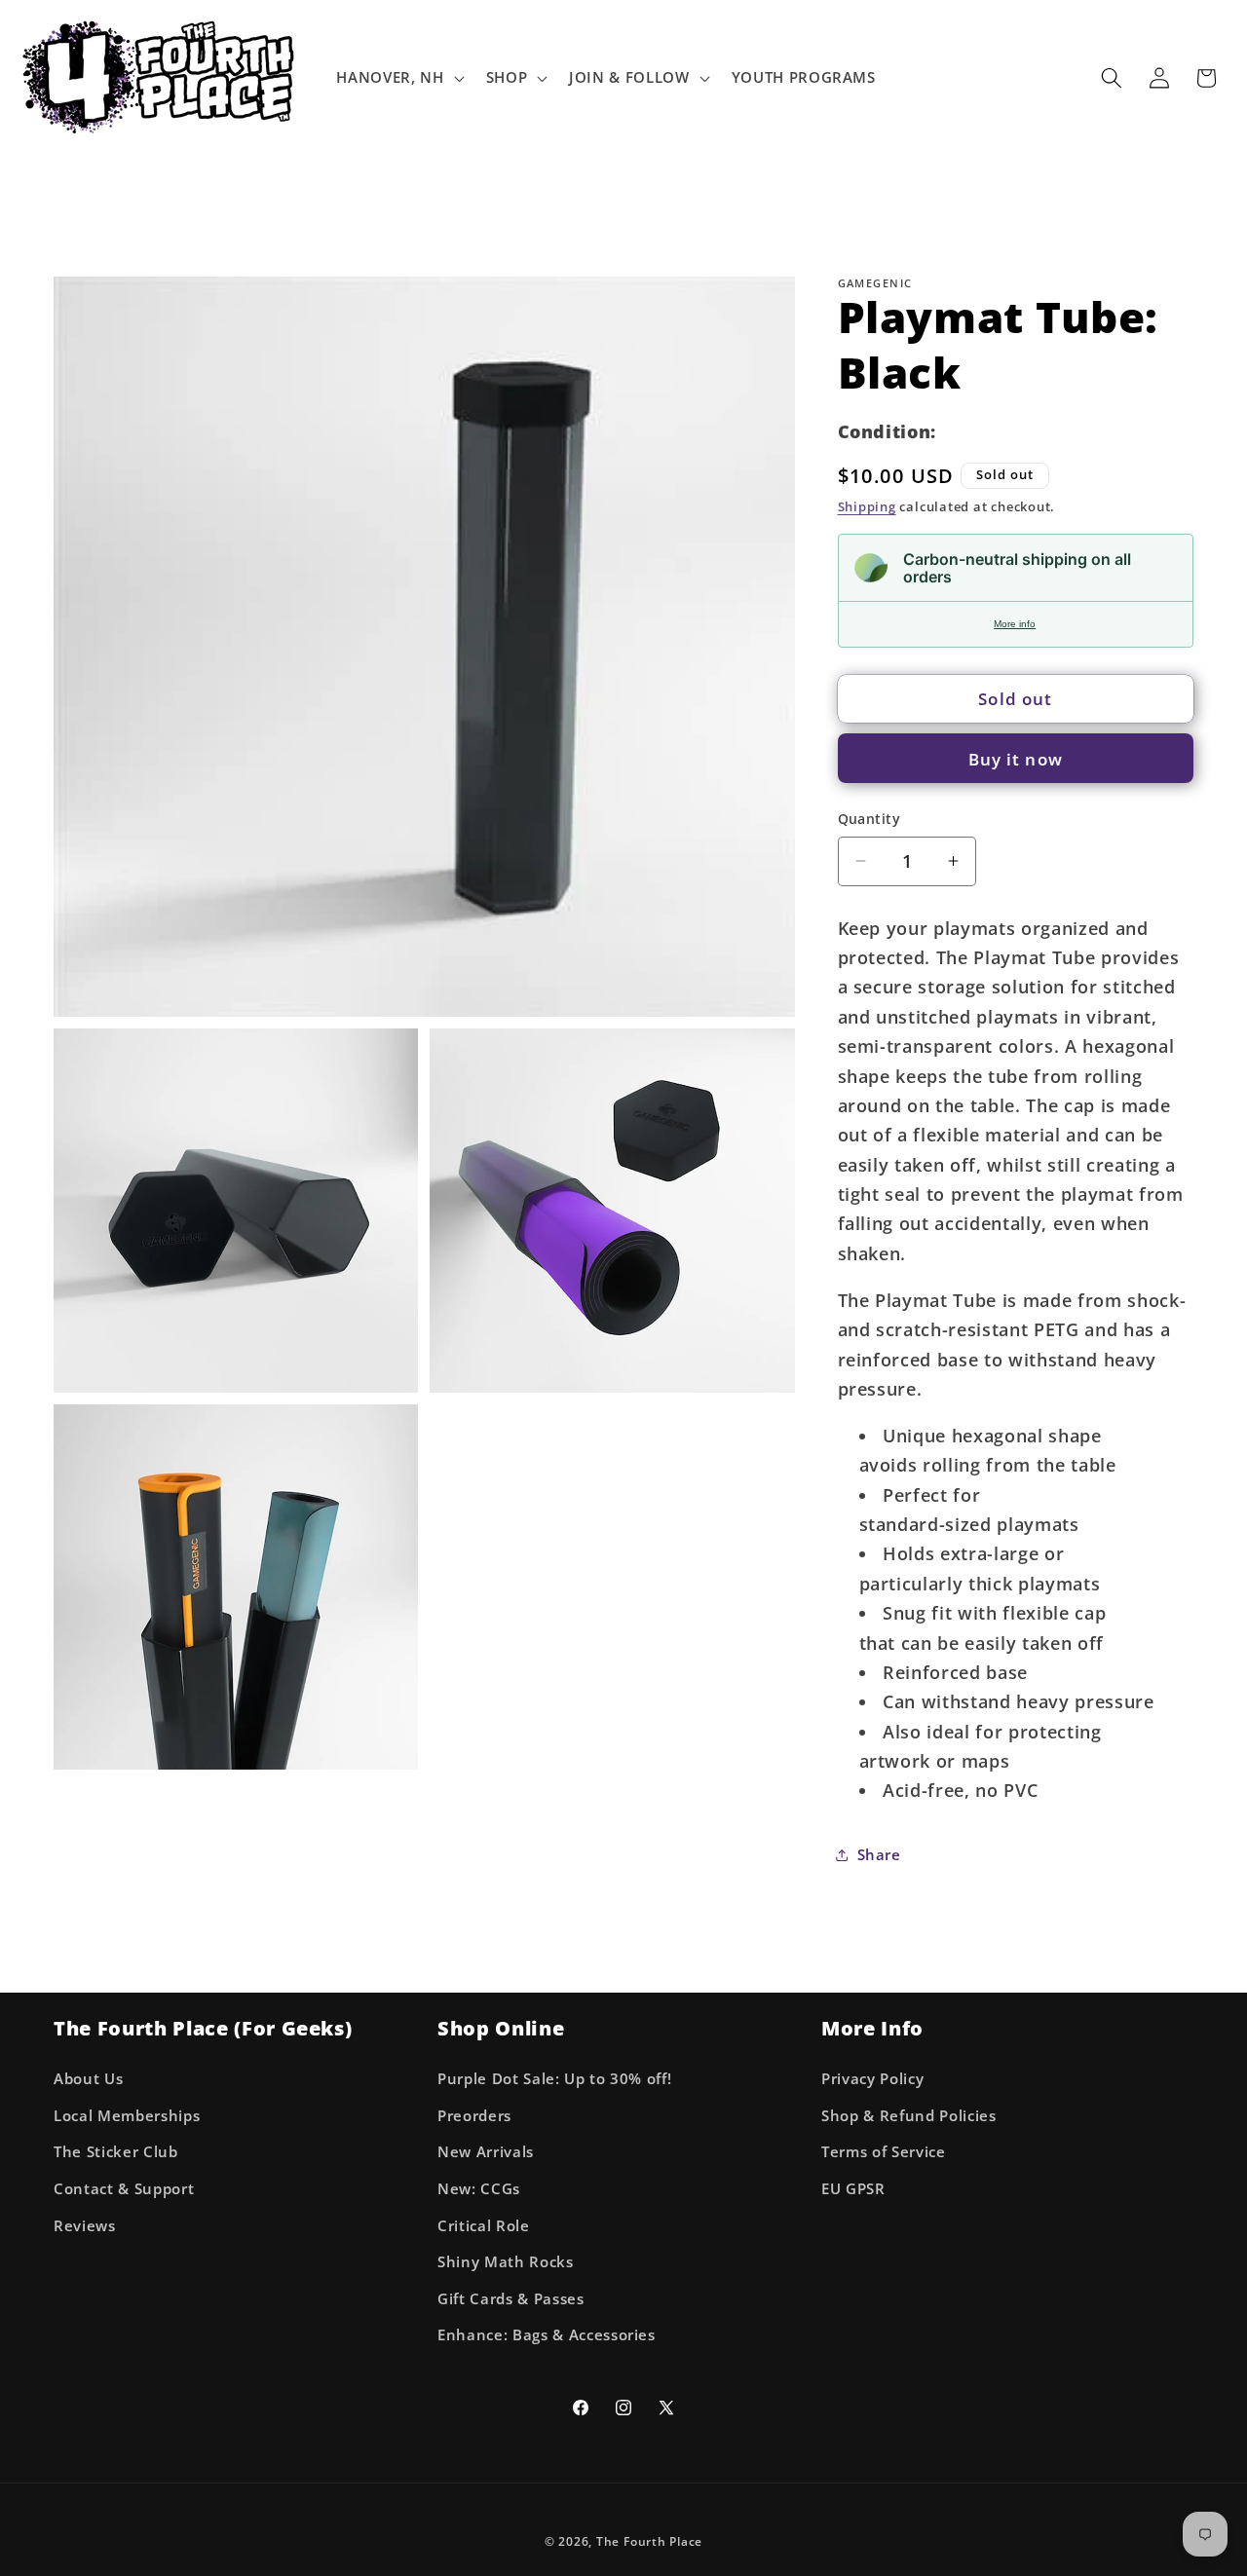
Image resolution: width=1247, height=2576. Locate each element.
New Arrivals (486, 2152)
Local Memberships (127, 2115)
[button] (398, 78)
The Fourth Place (649, 2541)
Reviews (85, 2225)
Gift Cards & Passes (511, 2298)
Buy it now (1016, 758)
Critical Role (484, 2225)
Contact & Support (124, 2188)
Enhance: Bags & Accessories (547, 2335)
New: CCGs (479, 2188)
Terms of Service (884, 2152)
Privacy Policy (872, 2078)
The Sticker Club (116, 2152)
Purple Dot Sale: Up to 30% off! (554, 2078)
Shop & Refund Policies (909, 2115)
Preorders (474, 2115)
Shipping (867, 506)
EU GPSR (853, 2188)
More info (1015, 624)
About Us (88, 2078)
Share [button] (879, 1855)
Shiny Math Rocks (506, 2261)
